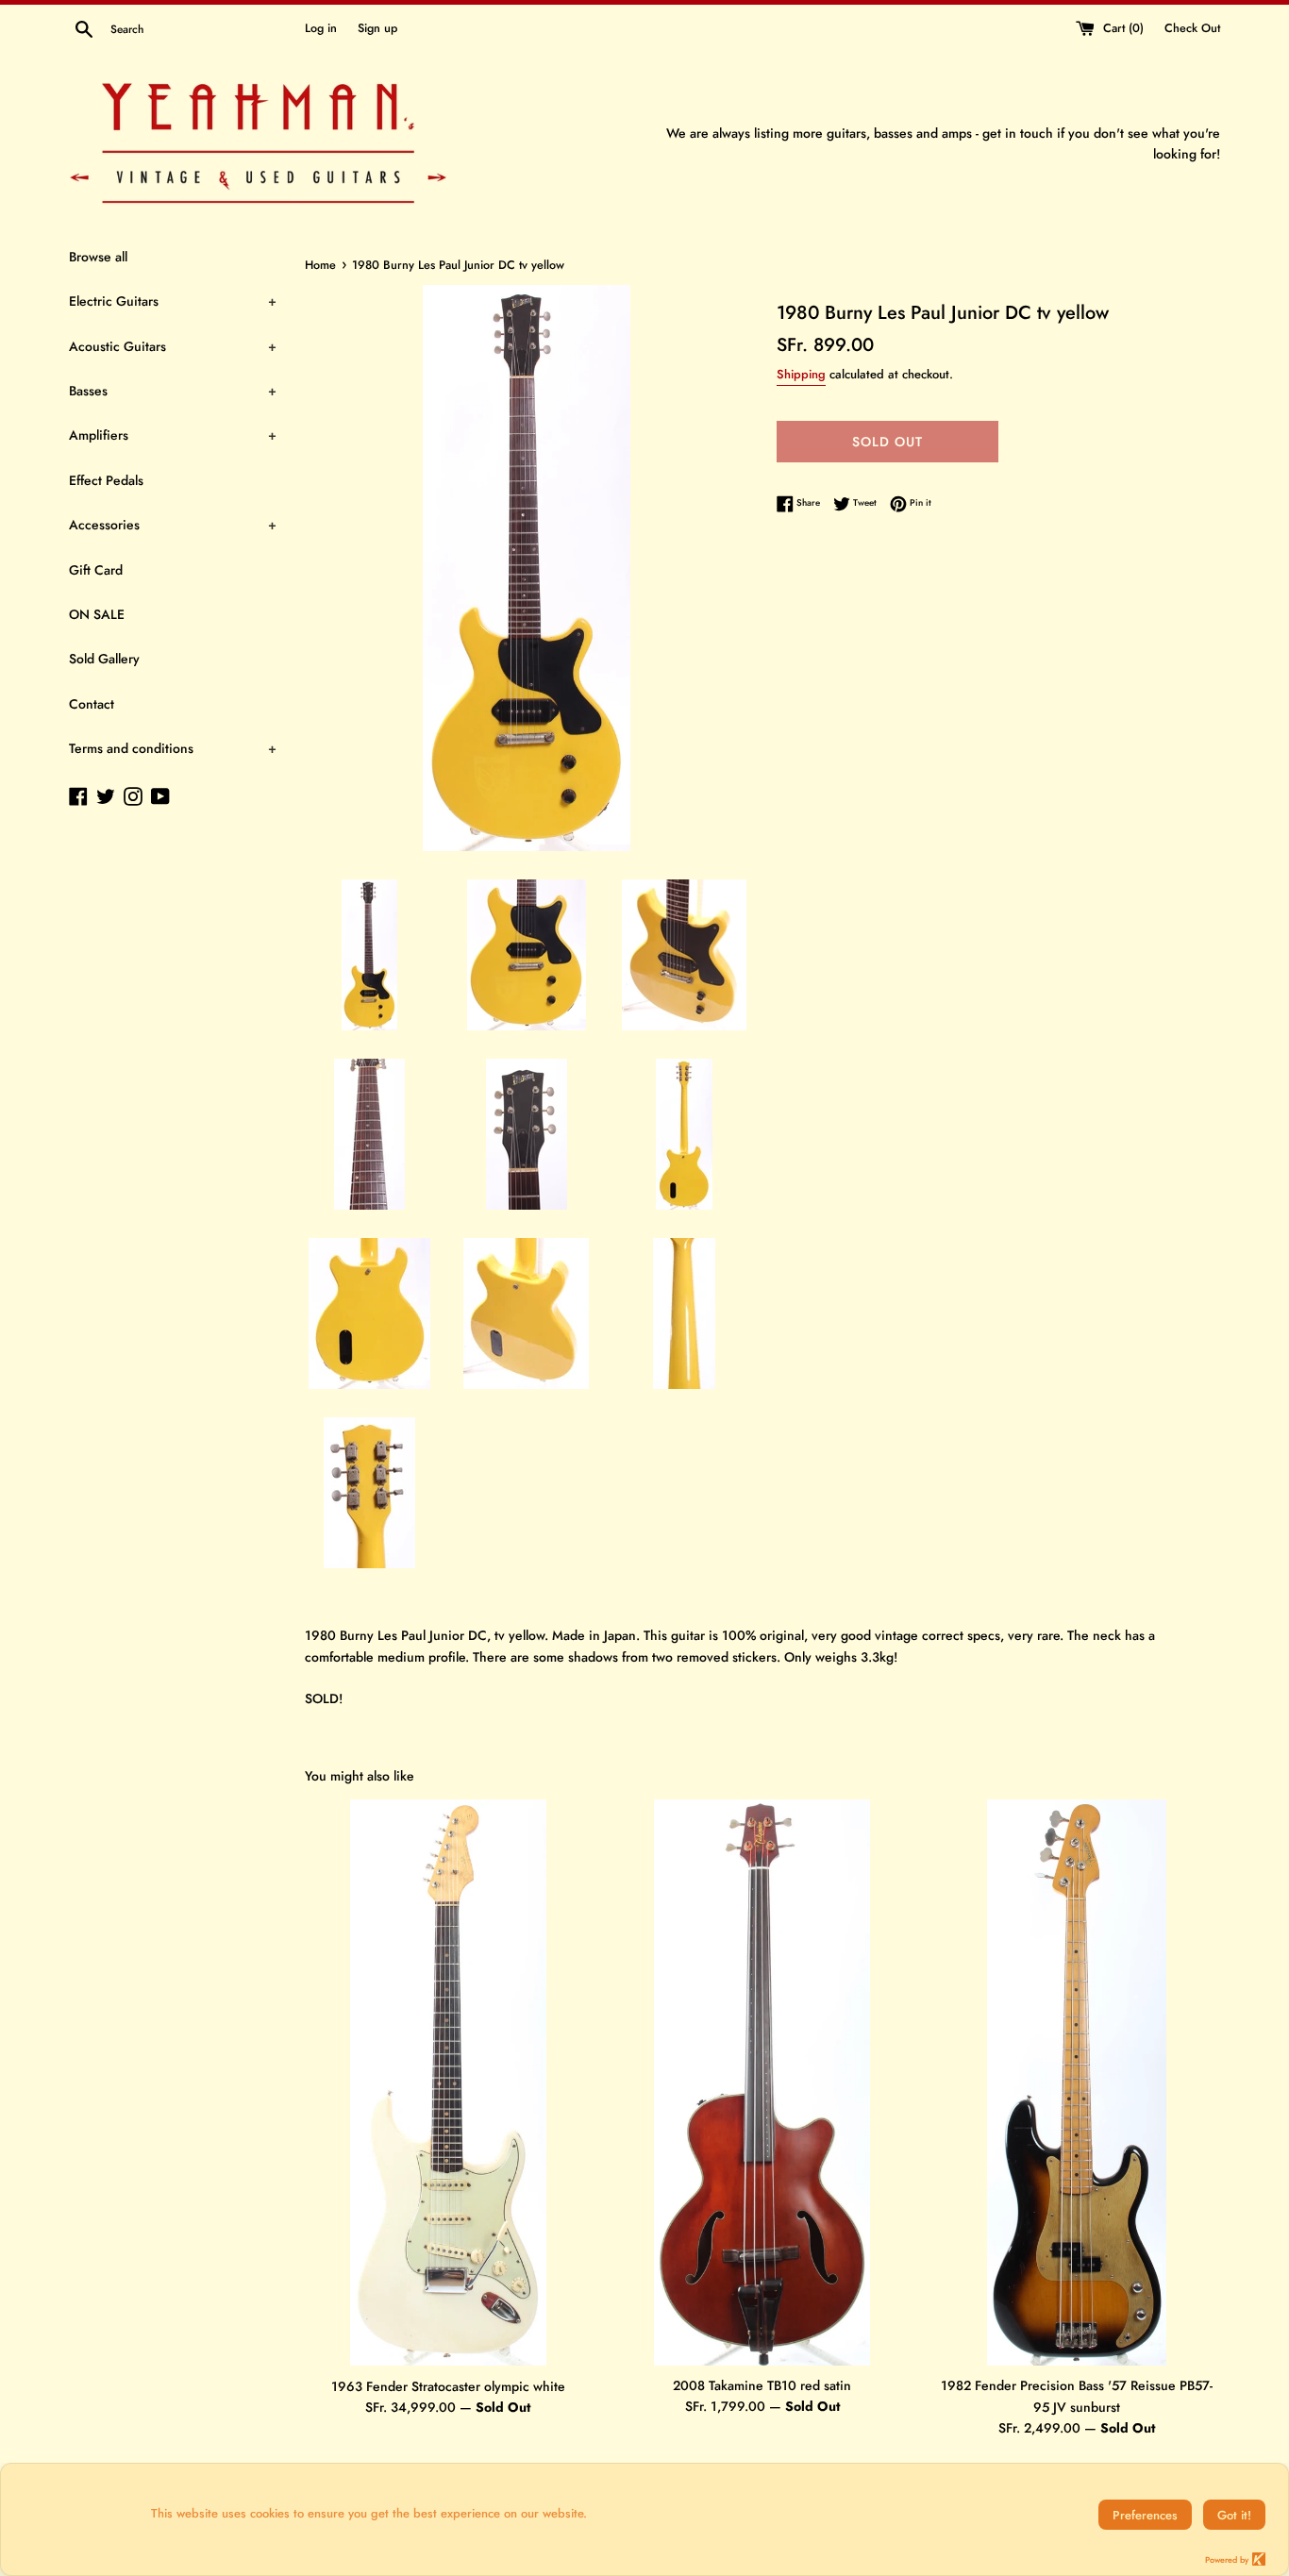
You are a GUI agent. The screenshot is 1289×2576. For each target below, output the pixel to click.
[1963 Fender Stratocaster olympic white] (448, 2083)
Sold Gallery (104, 659)
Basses (173, 391)
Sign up (377, 28)
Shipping (801, 374)
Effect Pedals (106, 480)
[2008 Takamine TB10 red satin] (762, 2082)
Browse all (98, 257)
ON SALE (97, 614)
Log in (321, 28)
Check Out (1192, 28)
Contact (92, 704)
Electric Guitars (173, 301)
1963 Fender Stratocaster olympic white (448, 2386)
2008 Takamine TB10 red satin (762, 2385)
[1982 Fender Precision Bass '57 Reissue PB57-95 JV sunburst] (1077, 2083)
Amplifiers (173, 435)
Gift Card (96, 570)
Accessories (173, 525)
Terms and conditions (173, 748)
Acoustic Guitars (173, 346)
